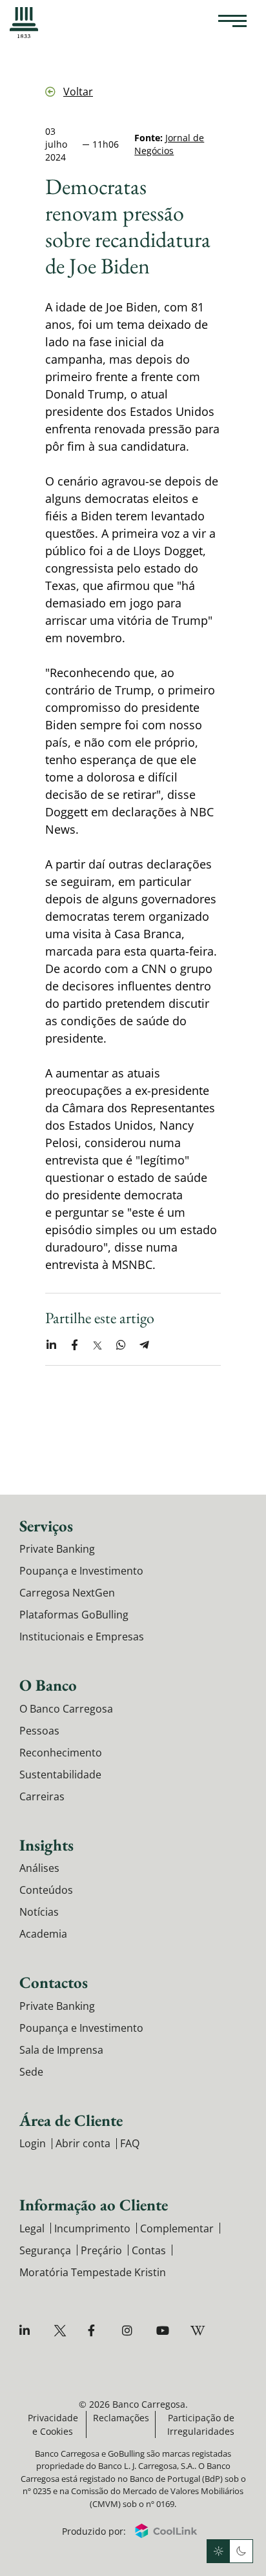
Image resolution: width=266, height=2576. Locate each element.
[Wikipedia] (199, 2331)
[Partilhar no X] (97, 1345)
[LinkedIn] (27, 2331)
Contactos (54, 1982)
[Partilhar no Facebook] (74, 1345)
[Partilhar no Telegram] (144, 1345)
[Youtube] (164, 2331)
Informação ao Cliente (94, 2205)
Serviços (46, 1526)
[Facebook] (96, 2331)
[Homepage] (24, 23)
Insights (46, 1845)
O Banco (48, 1685)
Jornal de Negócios (169, 144)
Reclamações (121, 2418)
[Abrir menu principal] (232, 23)
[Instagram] (130, 2331)
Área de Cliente (71, 2120)
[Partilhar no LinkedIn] (51, 1345)
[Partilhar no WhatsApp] (121, 1345)
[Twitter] (62, 2331)
